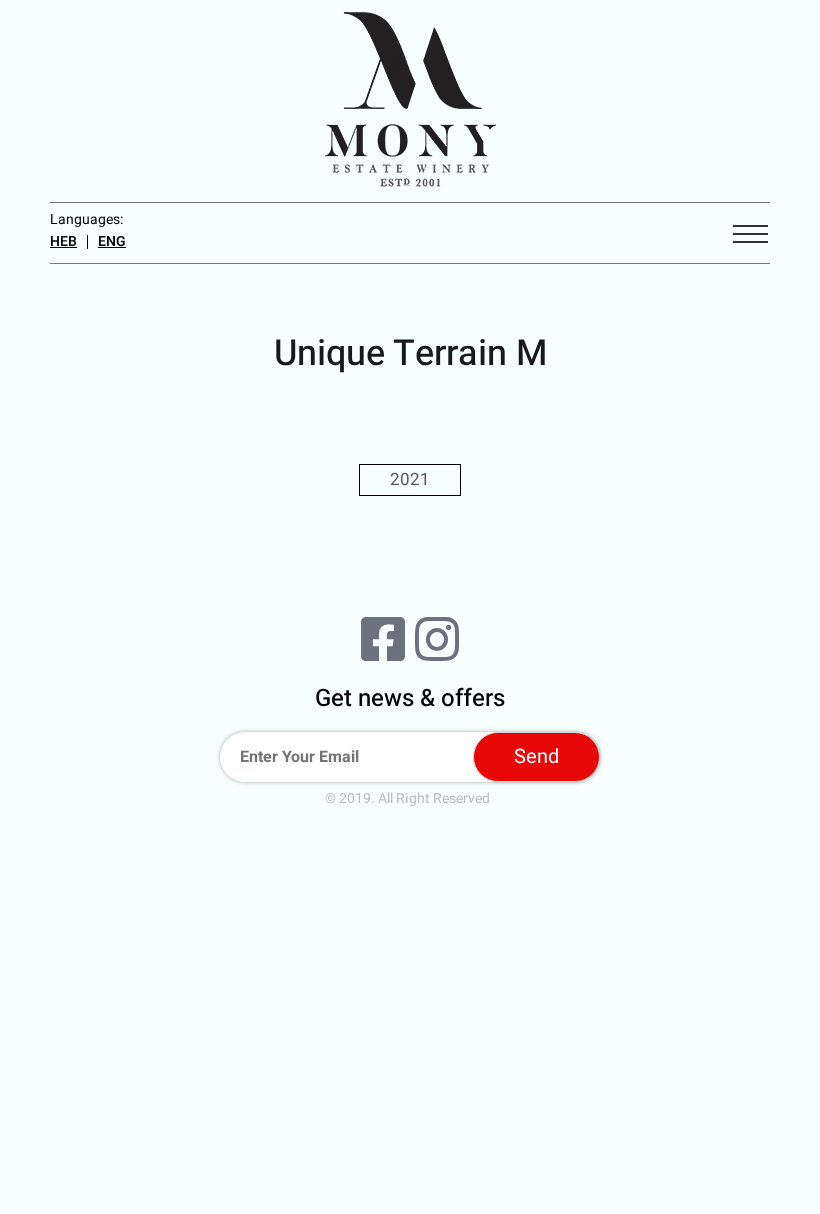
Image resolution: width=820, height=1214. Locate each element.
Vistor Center (410, 1177)
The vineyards (410, 1075)
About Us (410, 1041)
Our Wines (410, 1143)
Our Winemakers (410, 1109)
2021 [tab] (410, 479)
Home (410, 1007)
